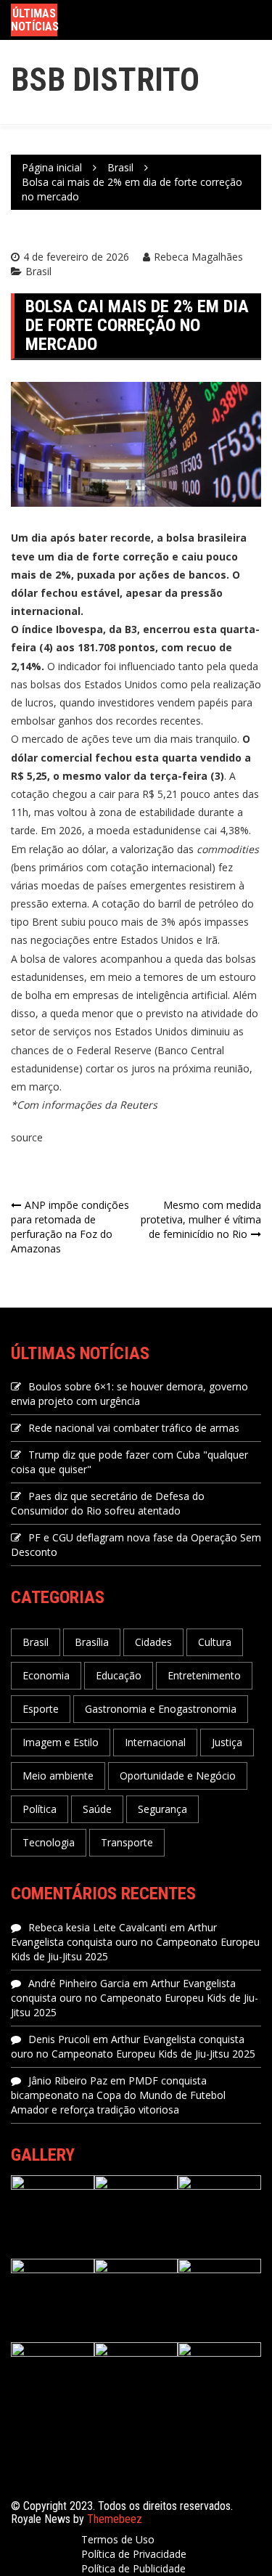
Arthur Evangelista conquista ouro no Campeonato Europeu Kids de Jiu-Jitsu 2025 (135, 1942)
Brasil (38, 271)
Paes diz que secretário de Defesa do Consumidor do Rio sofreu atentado (108, 1503)
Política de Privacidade (134, 2554)
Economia (46, 1675)
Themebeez (115, 2519)
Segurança (162, 1809)
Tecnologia (49, 1842)
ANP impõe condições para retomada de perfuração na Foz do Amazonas (70, 1227)
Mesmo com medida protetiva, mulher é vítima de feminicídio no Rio (201, 1219)
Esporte (41, 1709)
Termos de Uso (118, 2539)
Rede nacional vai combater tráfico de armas (134, 1428)
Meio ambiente (58, 1776)
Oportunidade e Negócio (178, 1776)
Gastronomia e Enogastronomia (161, 1709)
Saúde (97, 1809)
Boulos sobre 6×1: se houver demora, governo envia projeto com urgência (129, 1394)
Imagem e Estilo (61, 1742)
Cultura (215, 1642)
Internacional (155, 1742)
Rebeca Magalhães (198, 257)
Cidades (153, 1642)
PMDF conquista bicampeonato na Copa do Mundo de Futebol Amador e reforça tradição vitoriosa (118, 2095)
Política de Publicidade (133, 2568)
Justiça (227, 1742)
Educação (119, 1675)
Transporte (127, 1842)
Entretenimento (204, 1675)
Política (40, 1809)
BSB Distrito (105, 80)
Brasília (92, 1642)
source (27, 1137)
